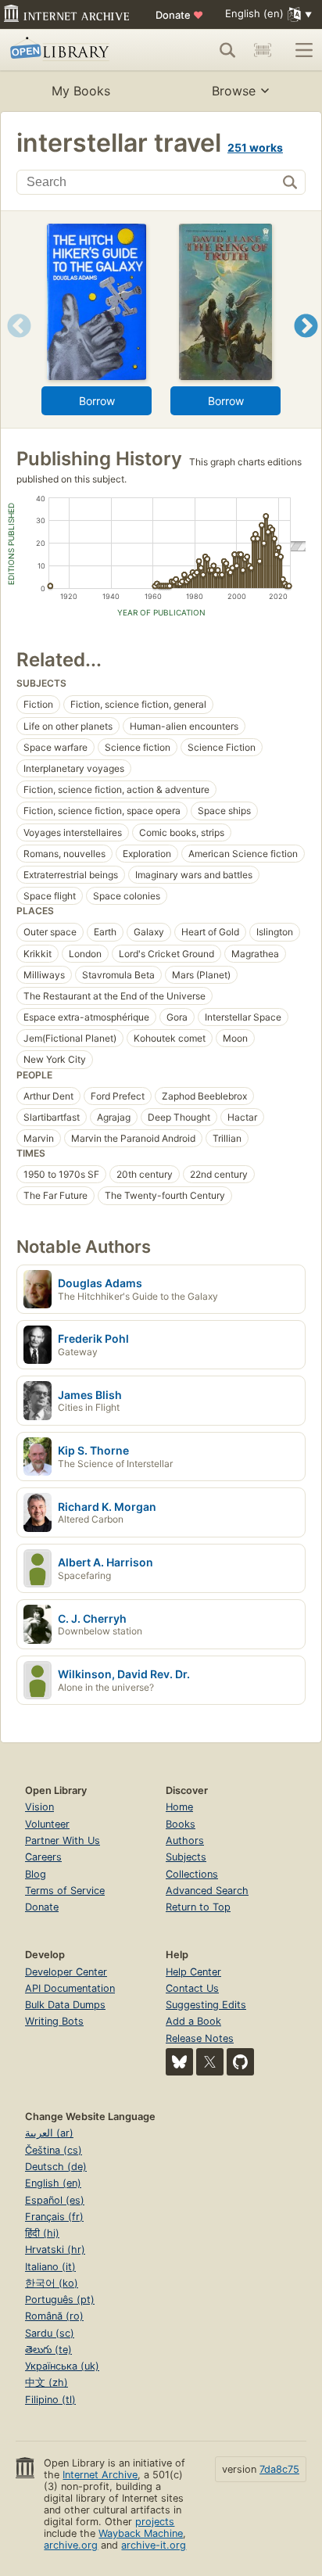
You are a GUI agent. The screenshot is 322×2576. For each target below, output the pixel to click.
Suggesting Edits (206, 2005)
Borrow (97, 401)
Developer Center (66, 1972)
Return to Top (198, 1907)
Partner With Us (63, 1841)
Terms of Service (65, 1891)
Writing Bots (54, 2021)
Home (179, 1807)
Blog (36, 1874)
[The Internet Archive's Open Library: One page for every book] (72, 50)
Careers (43, 1857)
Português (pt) (60, 2300)
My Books (81, 91)
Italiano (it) (50, 2267)
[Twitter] (210, 2062)
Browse (234, 91)
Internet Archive (100, 2475)
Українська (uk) (62, 2366)
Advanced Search (207, 1891)
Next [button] (306, 345)
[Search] (227, 50)
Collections (192, 1874)
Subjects (186, 1857)
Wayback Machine (141, 2533)
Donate (179, 15)
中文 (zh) (47, 2382)
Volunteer (47, 1824)
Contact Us (192, 1988)
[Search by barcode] (263, 50)
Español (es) (55, 2200)
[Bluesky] (179, 2062)
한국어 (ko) (52, 2283)
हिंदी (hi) (42, 2233)
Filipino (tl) (50, 2400)
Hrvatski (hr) (55, 2250)
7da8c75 (279, 2469)
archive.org (71, 2545)
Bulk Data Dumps (65, 2005)
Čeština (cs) (54, 2150)
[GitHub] (240, 2062)
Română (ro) (54, 2316)
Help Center (193, 1972)
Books (181, 1824)
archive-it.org (154, 2545)
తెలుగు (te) (48, 2350)
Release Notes (200, 2038)
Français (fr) (54, 2217)
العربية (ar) (49, 2133)
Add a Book (193, 2021)
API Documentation (70, 1988)
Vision (39, 1807)
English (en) (53, 2183)
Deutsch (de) (56, 2167)
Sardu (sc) (50, 2333)
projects (155, 2522)
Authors (185, 1841)
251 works (255, 147)
